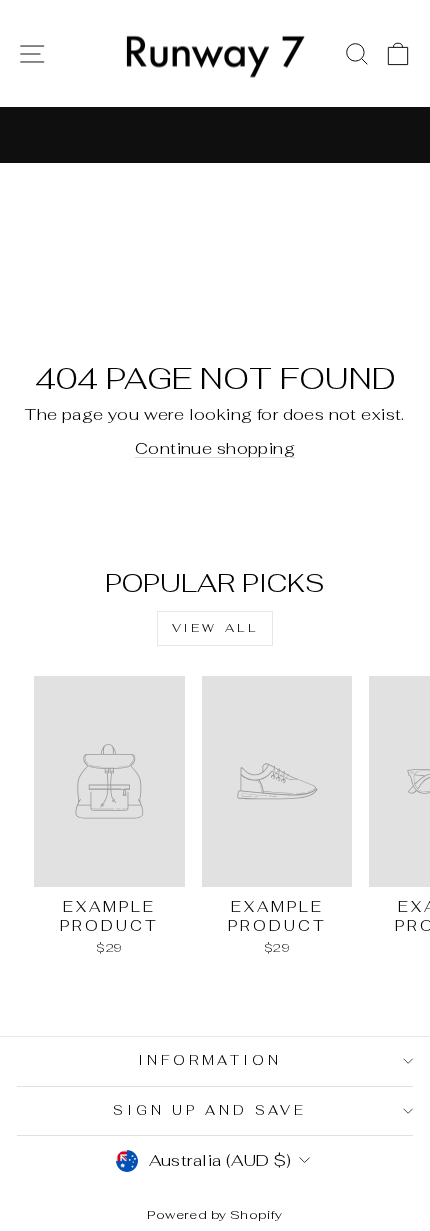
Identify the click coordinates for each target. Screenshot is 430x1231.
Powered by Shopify (214, 1214)
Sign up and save (210, 1110)
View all (215, 628)
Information (210, 1060)
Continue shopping (215, 448)
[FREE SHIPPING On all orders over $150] (215, 135)
